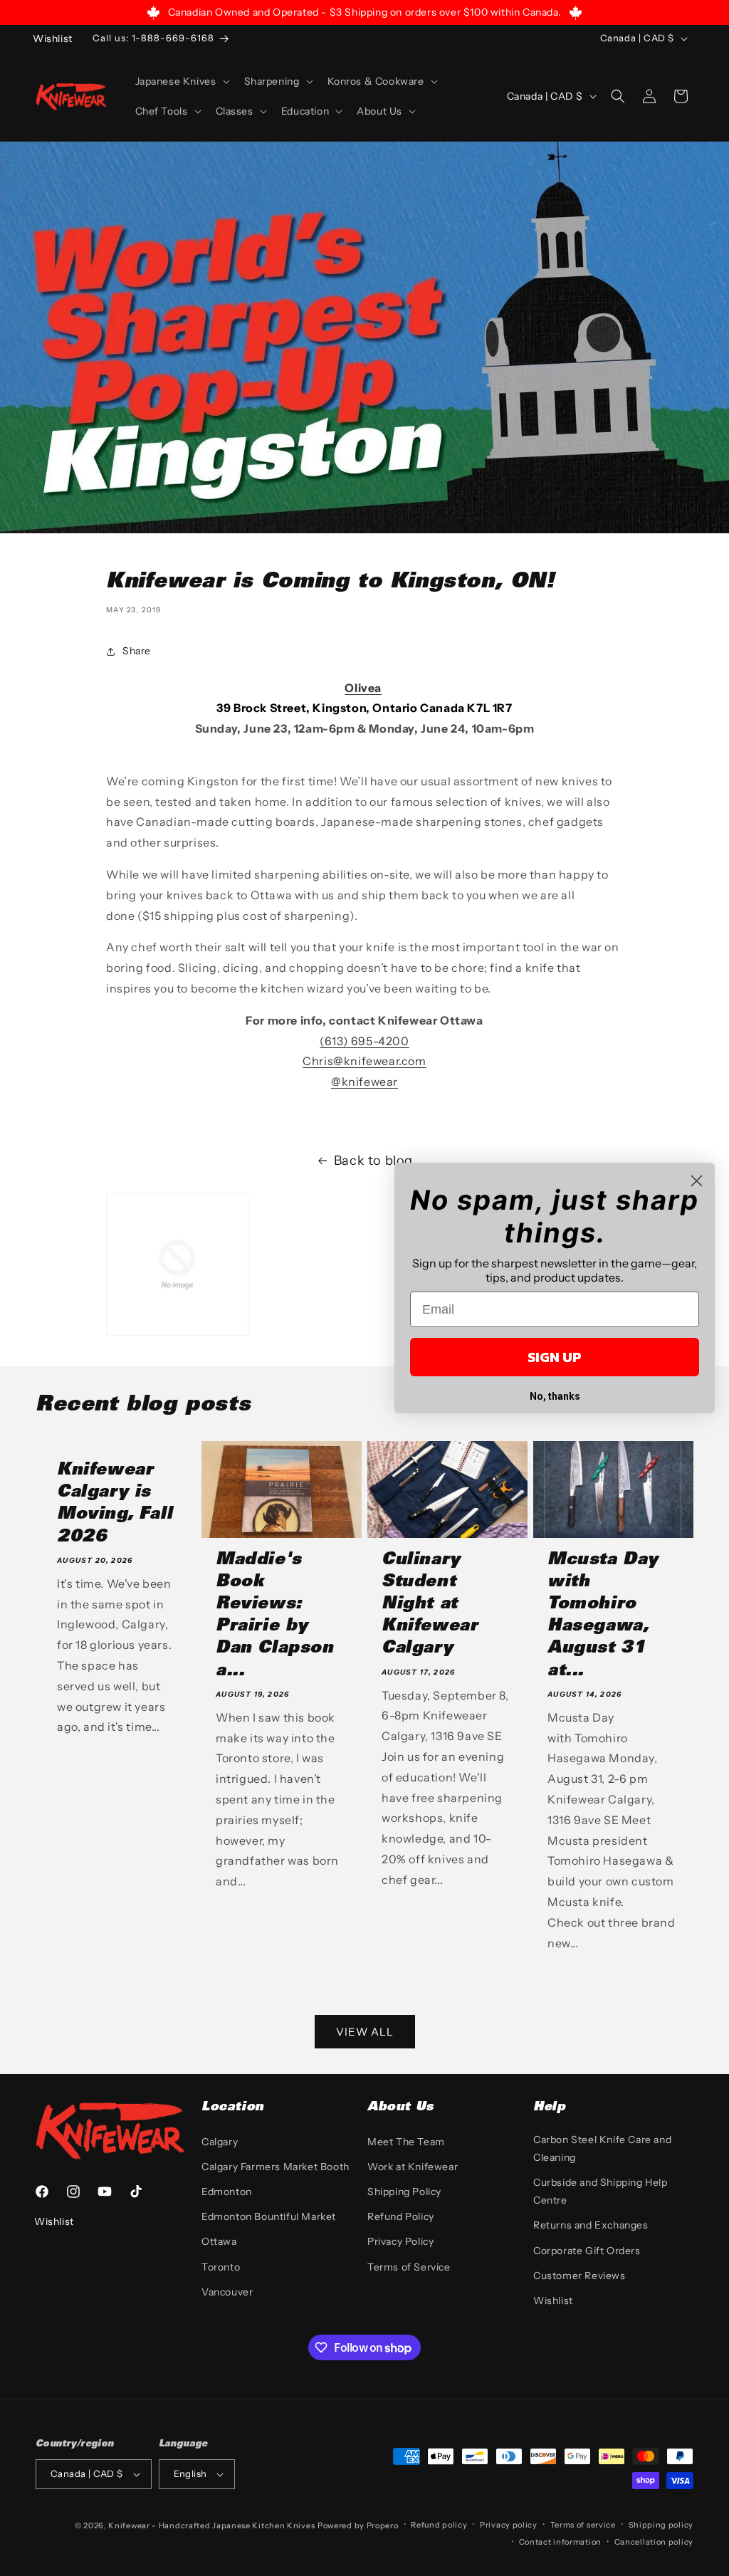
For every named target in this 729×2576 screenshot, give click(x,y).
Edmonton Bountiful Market (269, 2216)
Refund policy (439, 2525)
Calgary (220, 2142)
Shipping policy (661, 2525)
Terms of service (583, 2525)
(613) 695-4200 (364, 1041)
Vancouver (227, 2292)
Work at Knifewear (413, 2167)
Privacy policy (509, 2525)
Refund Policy (401, 2216)
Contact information (560, 2542)
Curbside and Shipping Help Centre (600, 2191)
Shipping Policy (404, 2192)
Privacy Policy (400, 2241)
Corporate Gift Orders (587, 2251)
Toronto (221, 2267)
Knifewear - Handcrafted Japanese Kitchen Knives (211, 2525)
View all (365, 2032)
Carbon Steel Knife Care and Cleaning (602, 2148)
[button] (181, 81)
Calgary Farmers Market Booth (276, 2167)
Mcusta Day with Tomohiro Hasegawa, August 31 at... (603, 1616)
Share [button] (137, 651)
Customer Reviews (579, 2276)
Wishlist (553, 2300)
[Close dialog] (697, 1181)
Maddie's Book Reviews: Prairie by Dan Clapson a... (275, 1616)
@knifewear (364, 1082)
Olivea (363, 688)
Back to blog (373, 1161)
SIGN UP (555, 1357)
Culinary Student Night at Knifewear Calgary (430, 1605)
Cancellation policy (654, 2542)
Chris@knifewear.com (364, 1061)
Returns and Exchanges (591, 2225)
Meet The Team (406, 2142)
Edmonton (227, 2192)
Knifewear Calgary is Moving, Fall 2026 (115, 1504)
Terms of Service (409, 2267)
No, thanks (555, 1396)
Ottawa (219, 2241)
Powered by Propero (358, 2525)
